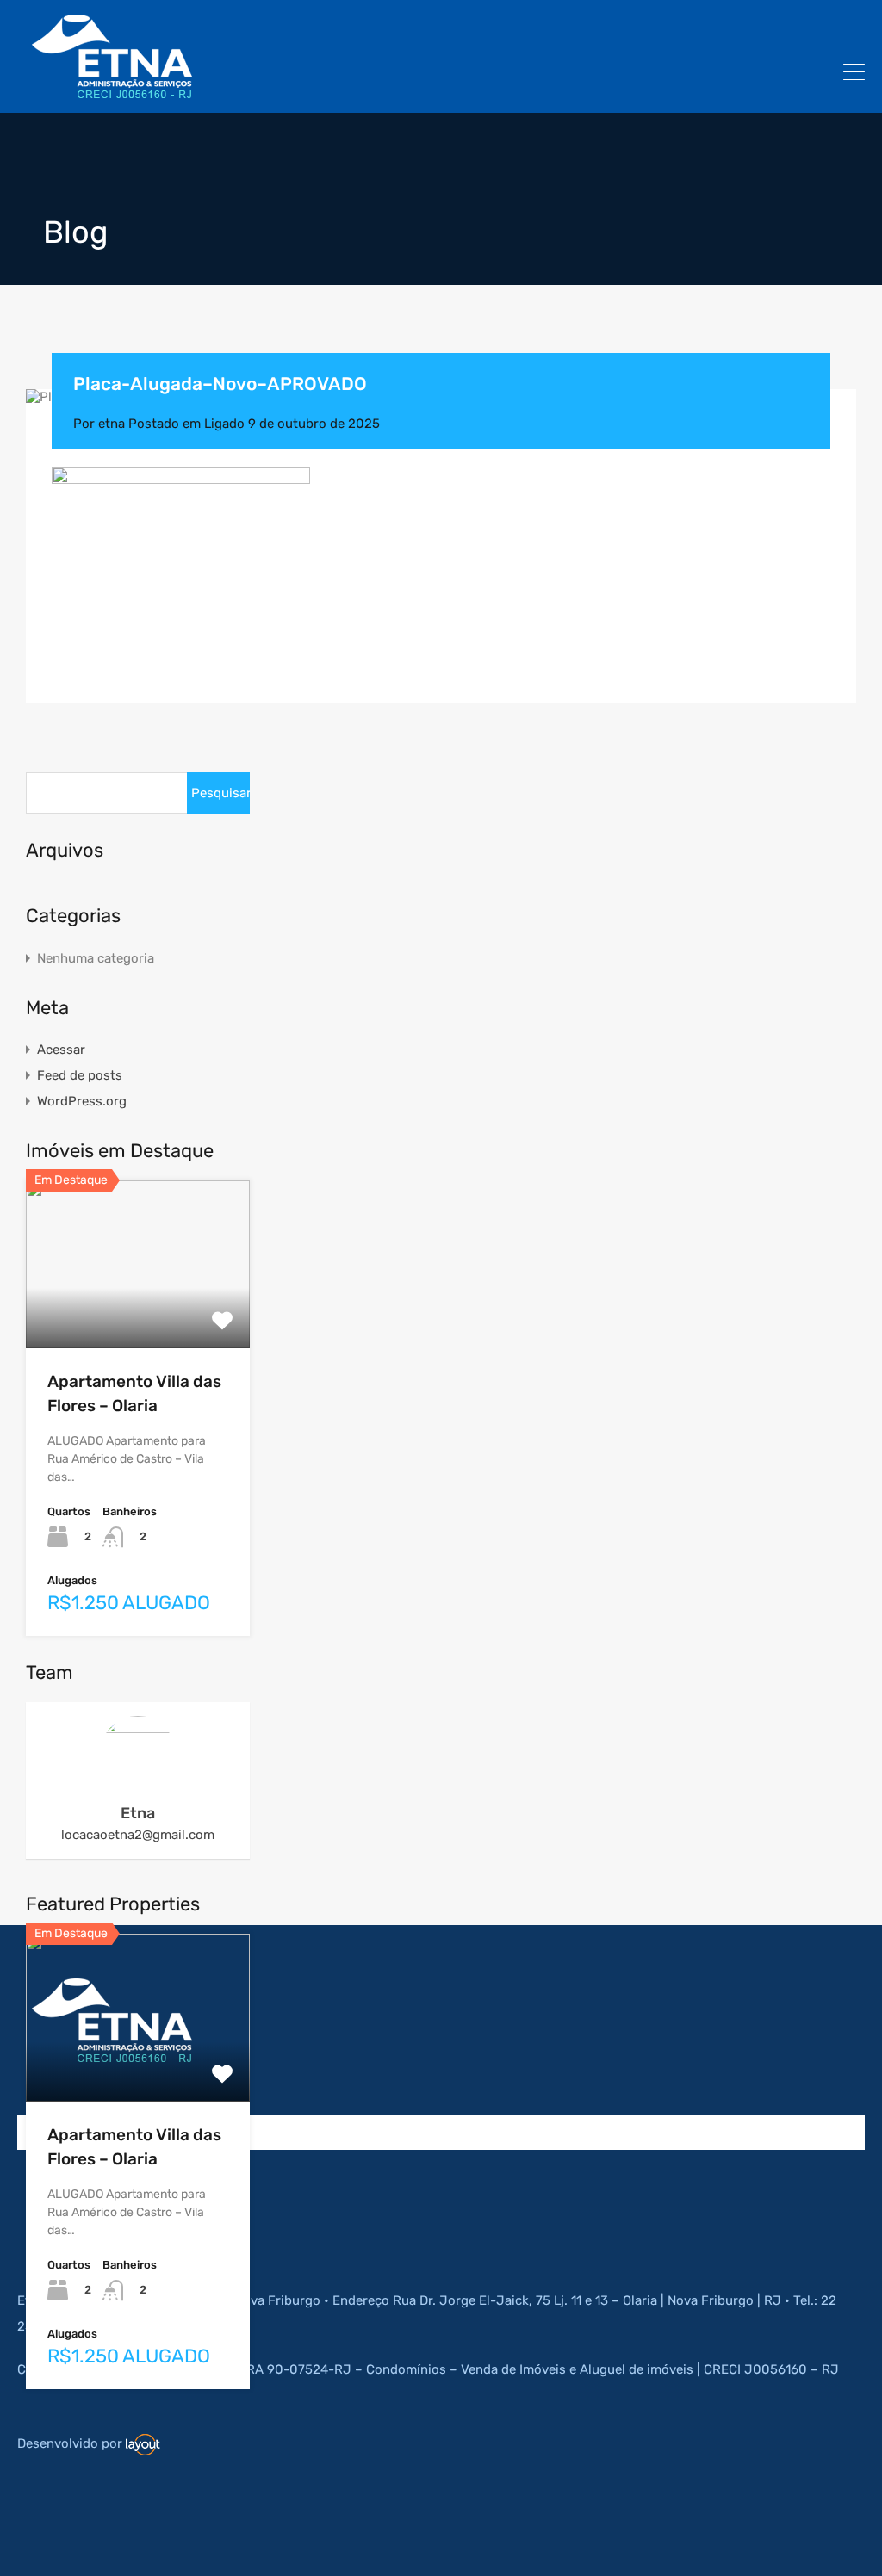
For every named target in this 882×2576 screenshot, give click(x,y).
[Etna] (112, 92)
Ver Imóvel (138, 1314)
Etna (138, 1813)
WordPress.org (82, 1101)
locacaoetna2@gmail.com (138, 1835)
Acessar (61, 1050)
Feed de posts (80, 1075)
